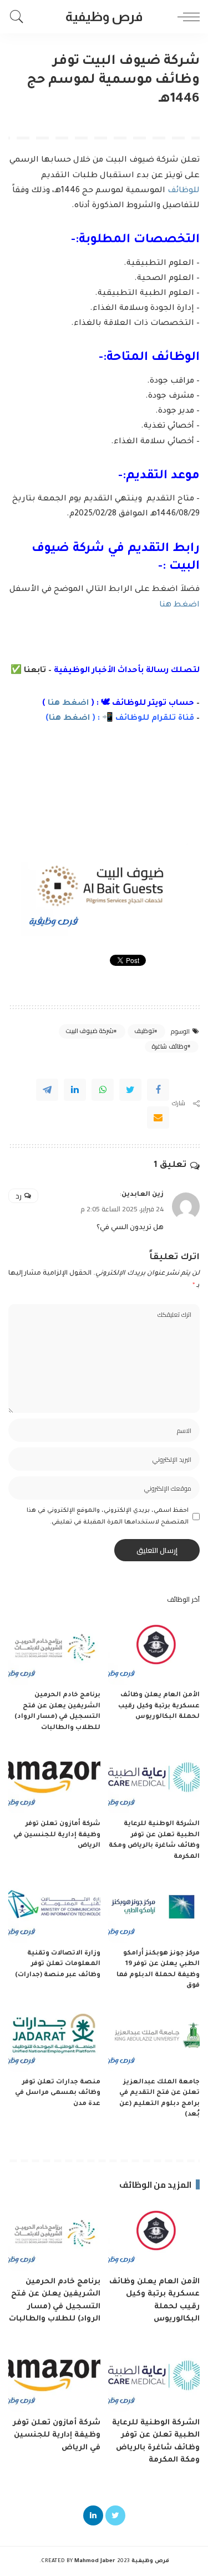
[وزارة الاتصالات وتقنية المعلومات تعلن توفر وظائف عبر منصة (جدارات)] (54, 1908)
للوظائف (184, 191)
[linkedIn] (75, 1090)
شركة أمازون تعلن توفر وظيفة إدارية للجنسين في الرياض (57, 1835)
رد (19, 1196)
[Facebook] (158, 1090)
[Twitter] (130, 1090)
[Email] (158, 1117)
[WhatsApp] (103, 1090)
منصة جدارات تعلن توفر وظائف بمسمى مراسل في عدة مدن (58, 2093)
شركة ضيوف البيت (90, 1031)
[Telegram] (47, 1090)
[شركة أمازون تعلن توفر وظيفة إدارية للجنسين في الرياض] (54, 1779)
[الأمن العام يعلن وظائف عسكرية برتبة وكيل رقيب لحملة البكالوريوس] (154, 1650)
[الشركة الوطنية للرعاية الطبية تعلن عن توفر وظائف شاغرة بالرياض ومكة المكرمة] (154, 1779)
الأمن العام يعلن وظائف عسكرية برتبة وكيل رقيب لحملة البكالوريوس (159, 1706)
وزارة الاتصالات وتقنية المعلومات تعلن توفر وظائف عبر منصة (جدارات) (58, 1964)
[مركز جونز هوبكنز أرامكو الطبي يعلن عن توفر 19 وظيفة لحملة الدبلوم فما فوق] (154, 1908)
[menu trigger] (186, 17)
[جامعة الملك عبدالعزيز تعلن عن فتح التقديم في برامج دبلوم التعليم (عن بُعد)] (154, 2037)
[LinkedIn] (93, 2515)
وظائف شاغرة (169, 1046)
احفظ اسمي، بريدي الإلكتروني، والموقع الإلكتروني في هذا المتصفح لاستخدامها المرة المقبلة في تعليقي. (108, 1516)
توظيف (144, 1031)
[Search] (19, 17)
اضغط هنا (179, 605)
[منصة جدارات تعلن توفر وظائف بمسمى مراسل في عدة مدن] (54, 2037)
